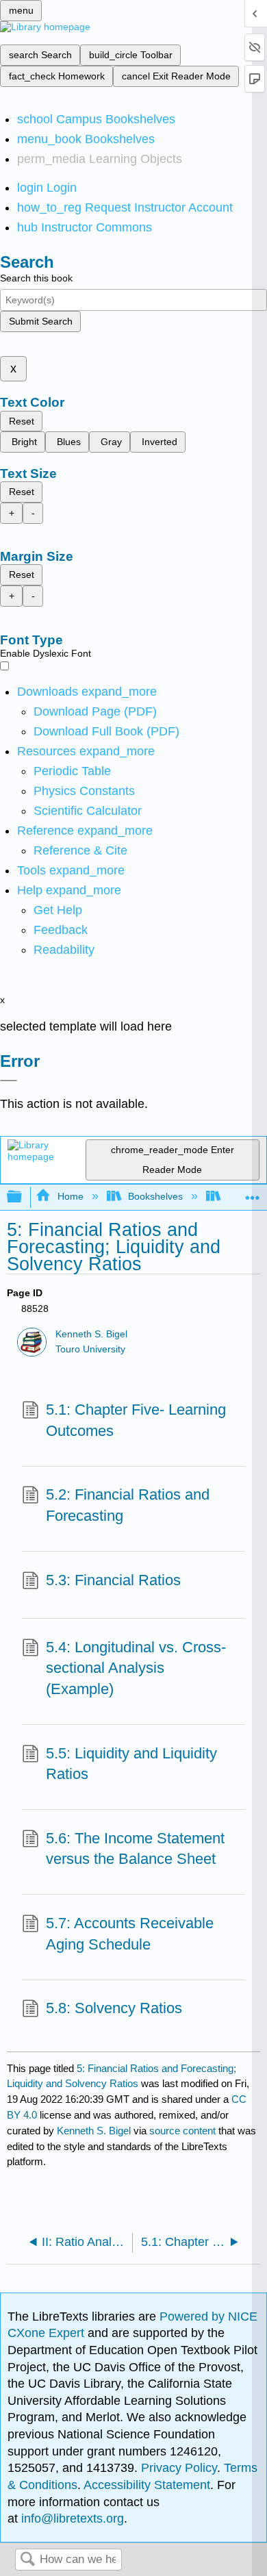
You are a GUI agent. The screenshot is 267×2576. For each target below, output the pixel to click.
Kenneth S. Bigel (91, 1334)
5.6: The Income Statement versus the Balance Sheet (135, 1849)
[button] (61, 930)
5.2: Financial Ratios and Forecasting (128, 1505)
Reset (22, 421)
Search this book (36, 278)
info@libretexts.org (71, 2518)
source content (182, 2131)
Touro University (90, 1349)
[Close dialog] (9, 1081)
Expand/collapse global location (253, 1193)
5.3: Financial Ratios (113, 1580)
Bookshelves (155, 1196)
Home (70, 1196)
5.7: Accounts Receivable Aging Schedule (130, 1934)
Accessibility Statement (147, 2485)
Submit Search (41, 321)
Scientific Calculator (88, 811)
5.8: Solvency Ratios (114, 2008)
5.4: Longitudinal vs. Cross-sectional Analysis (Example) (136, 1668)
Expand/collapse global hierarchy (23, 1197)
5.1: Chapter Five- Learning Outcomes (136, 1420)
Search (27, 2560)
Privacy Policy (179, 2468)
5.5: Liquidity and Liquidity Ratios (131, 1764)
